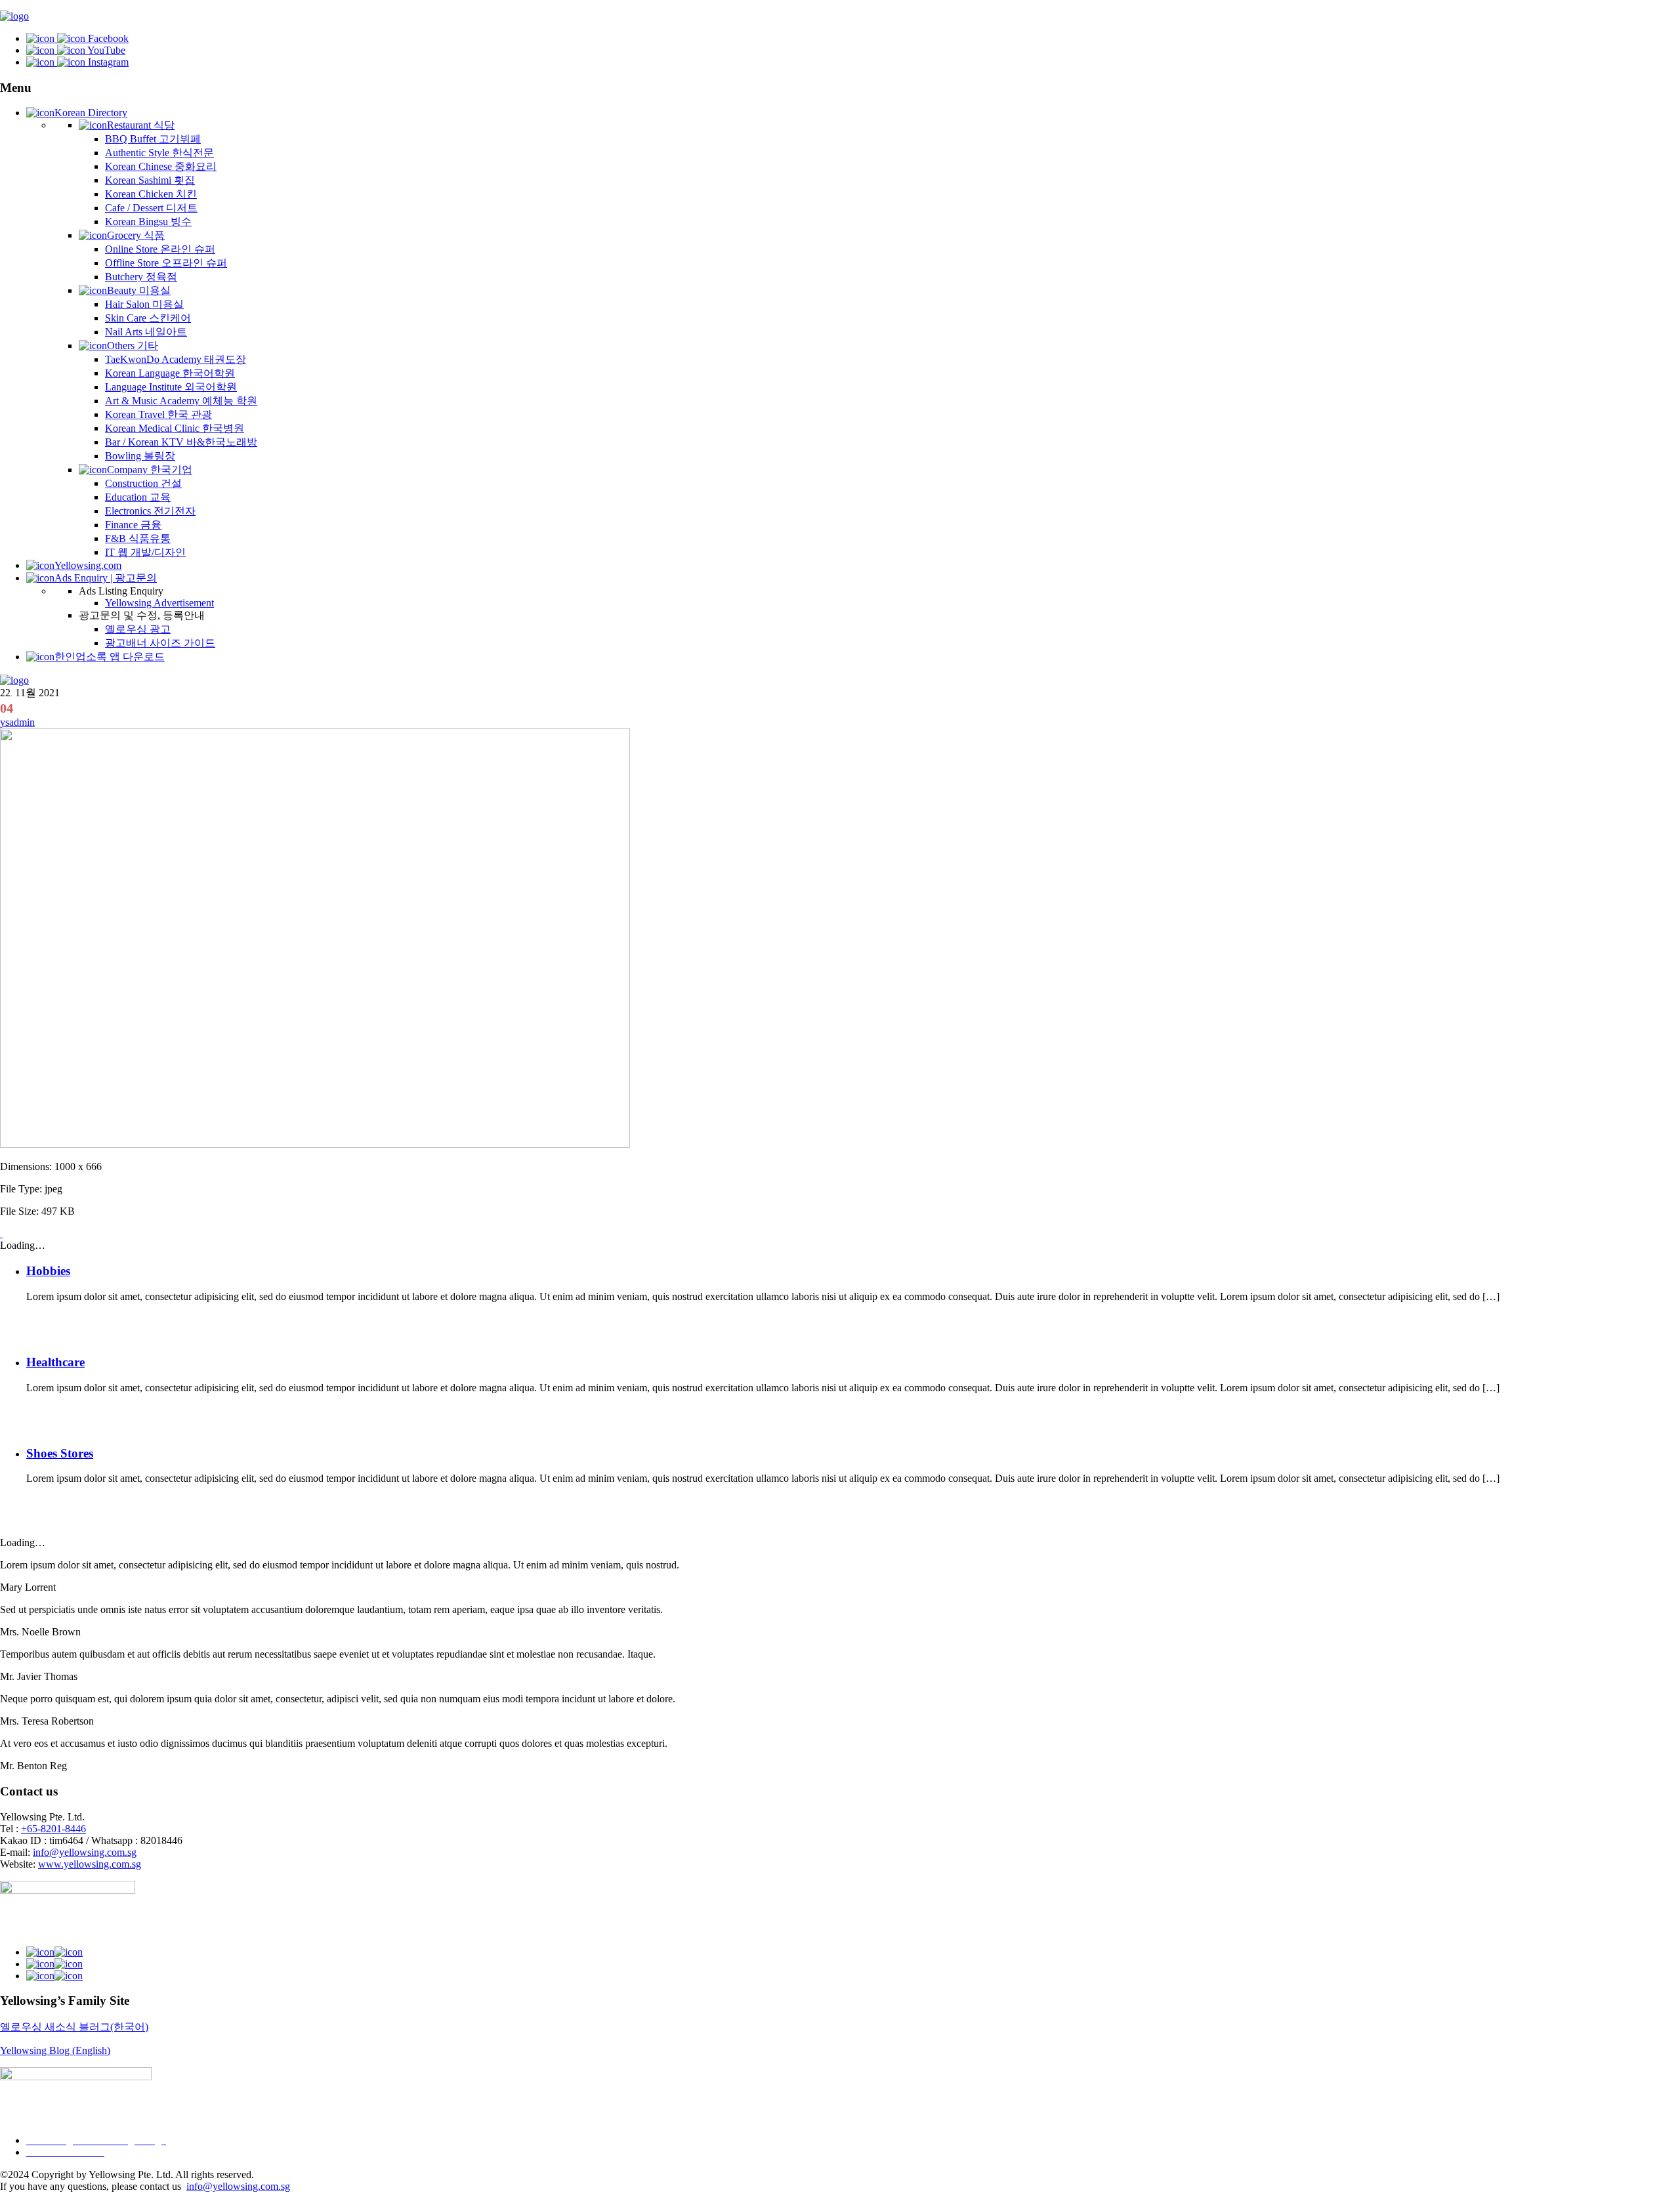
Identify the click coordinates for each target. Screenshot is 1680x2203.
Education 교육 (138, 497)
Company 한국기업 (150, 470)
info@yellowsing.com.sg (85, 1852)
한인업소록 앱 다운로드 (110, 657)
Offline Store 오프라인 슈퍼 (166, 263)
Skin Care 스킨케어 (148, 318)
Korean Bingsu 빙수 (148, 221)
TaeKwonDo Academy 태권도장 (176, 359)
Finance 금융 (133, 525)
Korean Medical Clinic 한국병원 (175, 428)
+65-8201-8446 (53, 1829)
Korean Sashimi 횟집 (150, 180)
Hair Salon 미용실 (144, 304)
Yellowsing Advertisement (159, 603)
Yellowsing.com (88, 565)
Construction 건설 (143, 483)
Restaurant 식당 (141, 125)
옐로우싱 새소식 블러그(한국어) (74, 2027)
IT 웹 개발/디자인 (145, 552)
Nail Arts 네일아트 (146, 332)
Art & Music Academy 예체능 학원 (181, 401)
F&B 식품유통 (138, 538)
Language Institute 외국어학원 (171, 387)
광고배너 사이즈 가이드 (160, 643)
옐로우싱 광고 (138, 629)
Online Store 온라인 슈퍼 (160, 249)
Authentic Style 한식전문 (159, 153)
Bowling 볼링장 (140, 456)
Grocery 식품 (136, 235)
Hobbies (48, 1271)
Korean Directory (91, 113)
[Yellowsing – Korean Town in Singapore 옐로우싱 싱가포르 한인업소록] (14, 16)
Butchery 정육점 (141, 277)
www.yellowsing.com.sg (90, 1864)
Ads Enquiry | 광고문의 (106, 578)
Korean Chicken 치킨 (151, 194)
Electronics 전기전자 (150, 511)
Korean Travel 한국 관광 (158, 414)
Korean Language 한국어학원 (170, 373)
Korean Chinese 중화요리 (161, 166)
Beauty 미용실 (139, 290)
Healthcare (55, 1362)
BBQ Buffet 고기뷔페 (153, 139)
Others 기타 (133, 346)
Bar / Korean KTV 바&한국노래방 (181, 442)
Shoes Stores (60, 1453)
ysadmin (17, 722)
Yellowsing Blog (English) (55, 2050)
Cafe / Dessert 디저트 (151, 208)
